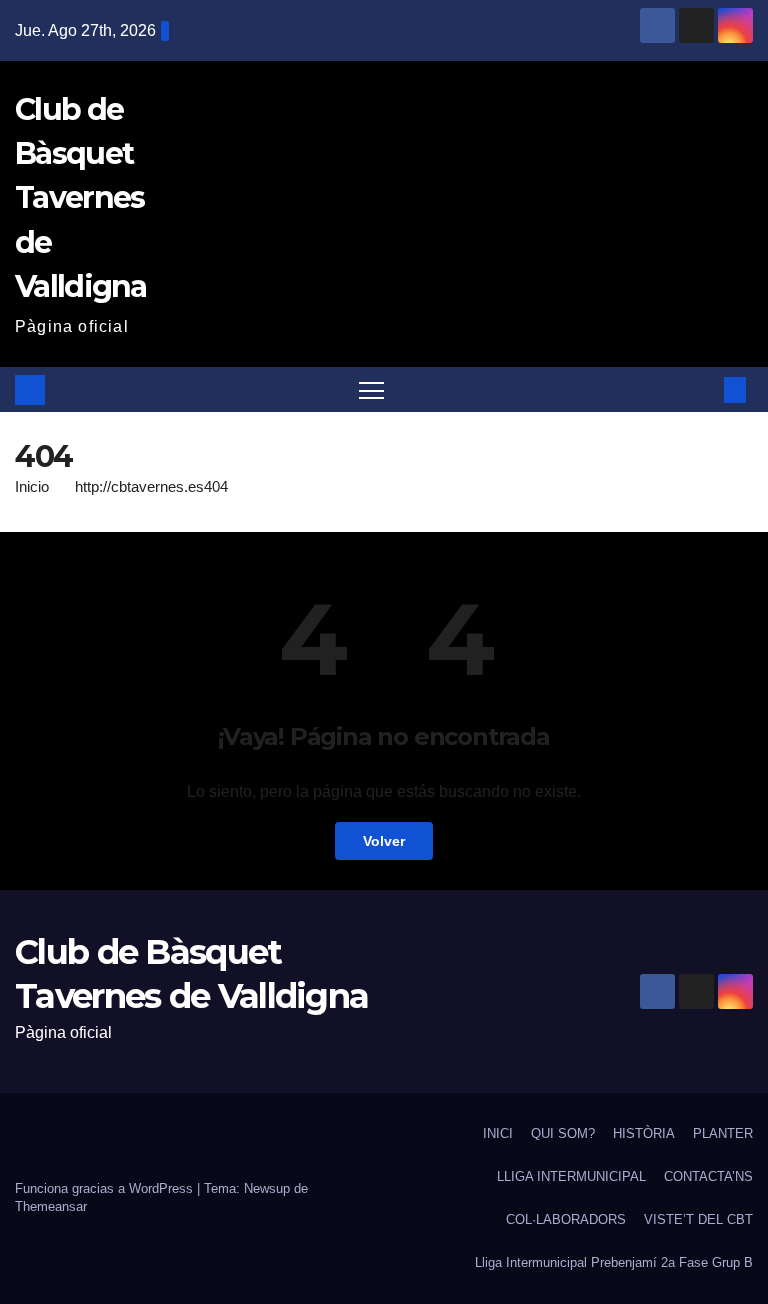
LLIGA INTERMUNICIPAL (571, 1176)
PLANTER (723, 1133)
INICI (498, 1133)
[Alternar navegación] (371, 389)
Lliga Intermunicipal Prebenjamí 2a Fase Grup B (614, 1262)
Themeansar (51, 1206)
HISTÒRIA (644, 1133)
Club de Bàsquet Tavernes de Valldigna (81, 198)
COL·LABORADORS (566, 1219)
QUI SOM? (563, 1133)
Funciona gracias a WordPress (106, 1188)
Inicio (32, 486)
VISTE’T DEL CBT (698, 1219)
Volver (384, 841)
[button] (703, 389)
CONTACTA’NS (708, 1176)
